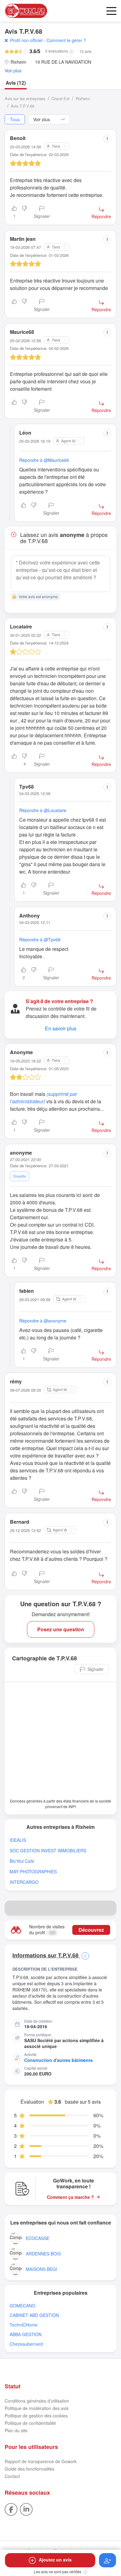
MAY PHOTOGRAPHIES (33, 1872)
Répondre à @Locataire (43, 810)
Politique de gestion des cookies (36, 2416)
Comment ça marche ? (70, 2197)
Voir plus (13, 71)
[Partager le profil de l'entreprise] (109, 1908)
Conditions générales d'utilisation (37, 2401)
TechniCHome (24, 2325)
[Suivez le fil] (108, 2560)
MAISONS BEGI (41, 2269)
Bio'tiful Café (22, 1861)
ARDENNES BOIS (43, 2254)
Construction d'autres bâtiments (58, 2060)
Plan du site (16, 2430)
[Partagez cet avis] (107, 139)
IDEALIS (18, 1840)
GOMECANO (22, 2306)
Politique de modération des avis (37, 2408)
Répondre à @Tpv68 (40, 939)
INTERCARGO (24, 1882)
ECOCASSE (38, 2238)
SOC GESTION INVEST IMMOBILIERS (48, 1851)
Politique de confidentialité (30, 2423)
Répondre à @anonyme (43, 1321)
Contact (12, 2476)
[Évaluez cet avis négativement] (25, 213)
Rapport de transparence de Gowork (41, 2461)
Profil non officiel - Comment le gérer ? (48, 40)
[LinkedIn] (26, 2509)
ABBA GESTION (26, 2334)
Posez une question (61, 1629)
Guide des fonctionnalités (29, 2469)
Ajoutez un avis (55, 2560)
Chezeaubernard (26, 2344)
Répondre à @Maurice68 (44, 460)
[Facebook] (11, 2509)
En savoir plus (61, 1028)
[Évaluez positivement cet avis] (14, 306)
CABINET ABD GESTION (34, 2315)
